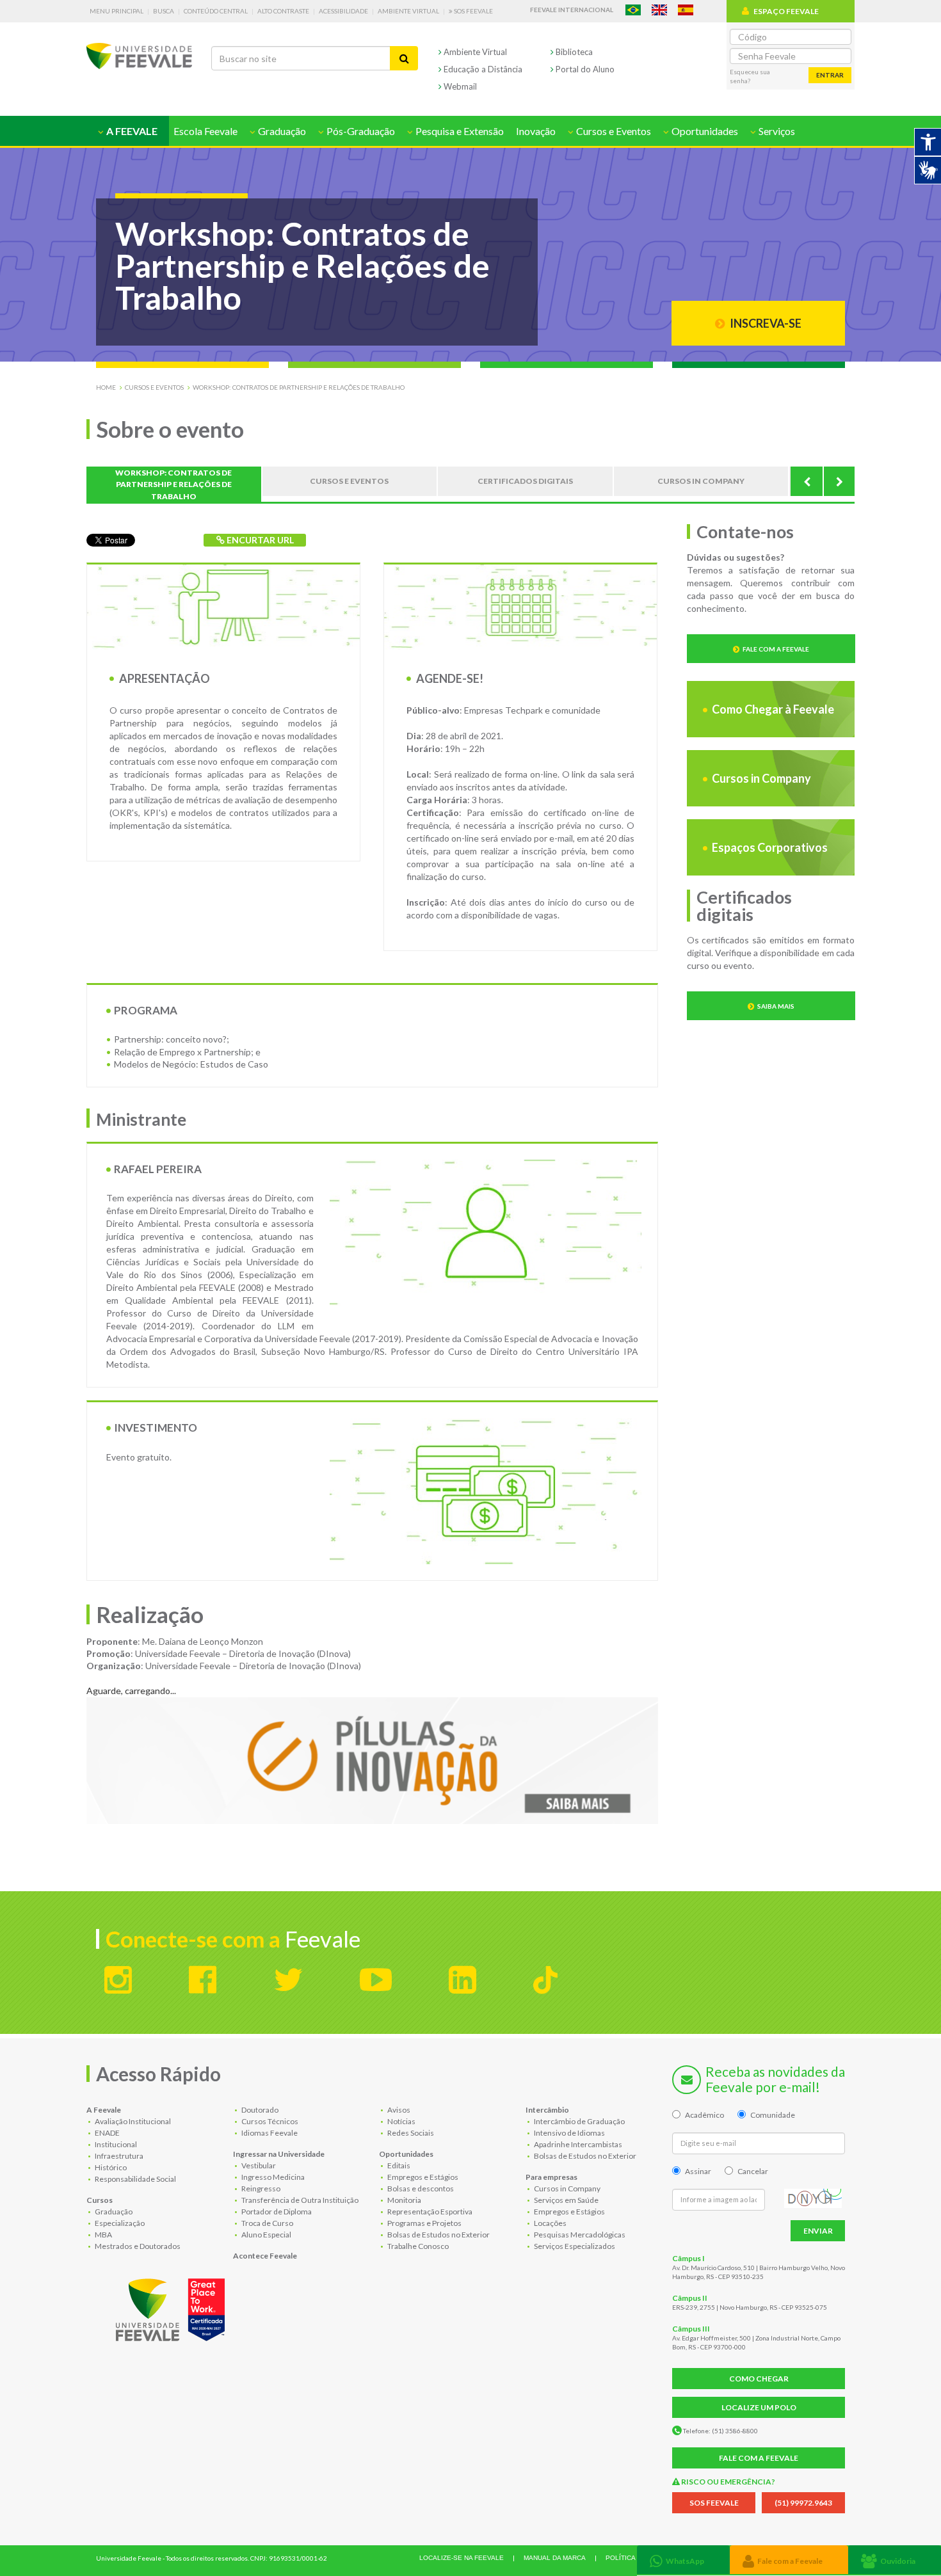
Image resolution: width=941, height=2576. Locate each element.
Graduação (113, 2212)
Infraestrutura (118, 2156)
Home (106, 387)
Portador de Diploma (276, 2212)
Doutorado (259, 2110)
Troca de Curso (267, 2223)
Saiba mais (776, 1006)
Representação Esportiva (429, 2212)
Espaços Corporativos (769, 847)
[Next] (839, 481)
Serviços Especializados (574, 2246)
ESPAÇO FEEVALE (786, 11)
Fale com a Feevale (776, 649)
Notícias (401, 2121)
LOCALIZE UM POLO (759, 2407)
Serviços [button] (776, 131)
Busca (164, 11)
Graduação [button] (281, 131)
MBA (103, 2235)
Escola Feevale (205, 131)
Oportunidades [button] (704, 131)
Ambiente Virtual (408, 11)
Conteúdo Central (216, 11)
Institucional (115, 2144)
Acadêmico (704, 2115)
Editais (398, 2165)
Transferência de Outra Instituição (299, 2200)
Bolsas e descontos (420, 2188)
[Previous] (807, 481)
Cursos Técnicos (269, 2121)
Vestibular (258, 2165)
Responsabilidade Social (135, 2179)
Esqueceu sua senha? (750, 76)
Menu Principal (117, 11)
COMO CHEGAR (759, 2379)
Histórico (110, 2167)
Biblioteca (573, 52)
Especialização (119, 2223)
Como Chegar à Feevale (772, 709)
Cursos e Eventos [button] (613, 131)
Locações (550, 2223)
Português (633, 10)
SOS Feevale (473, 11)
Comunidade (773, 2115)
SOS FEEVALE (714, 2503)
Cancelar (753, 2171)
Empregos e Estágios (422, 2177)
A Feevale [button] (131, 131)
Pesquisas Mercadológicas (579, 2235)
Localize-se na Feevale (462, 2558)
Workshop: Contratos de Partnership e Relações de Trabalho (299, 387)
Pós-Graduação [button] (360, 131)
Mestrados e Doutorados (137, 2246)
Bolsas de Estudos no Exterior (438, 2235)
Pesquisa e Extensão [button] (459, 131)
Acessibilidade (343, 11)
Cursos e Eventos (154, 387)
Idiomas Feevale (269, 2133)
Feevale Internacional (572, 10)
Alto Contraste (283, 11)
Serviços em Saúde (566, 2200)
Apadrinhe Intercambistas (577, 2144)
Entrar (830, 75)
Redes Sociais (410, 2133)
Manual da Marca (555, 2558)
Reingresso (260, 2188)
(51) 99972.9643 (803, 2503)
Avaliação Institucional (132, 2121)
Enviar (818, 2231)
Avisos (398, 2110)
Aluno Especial (266, 2235)
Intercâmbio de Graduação (579, 2121)
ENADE (107, 2133)
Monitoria (404, 2200)
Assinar (698, 2171)
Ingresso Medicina (272, 2177)
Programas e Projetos (424, 2223)
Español (686, 10)
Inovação (536, 131)
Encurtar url (259, 540)
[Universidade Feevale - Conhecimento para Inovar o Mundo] (172, 2307)
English (659, 10)
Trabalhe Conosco (417, 2246)
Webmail (459, 86)
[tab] (683, 2560)
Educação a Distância (482, 69)
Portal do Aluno (584, 69)
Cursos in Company (760, 778)
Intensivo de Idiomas (569, 2133)
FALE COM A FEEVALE (759, 2458)
